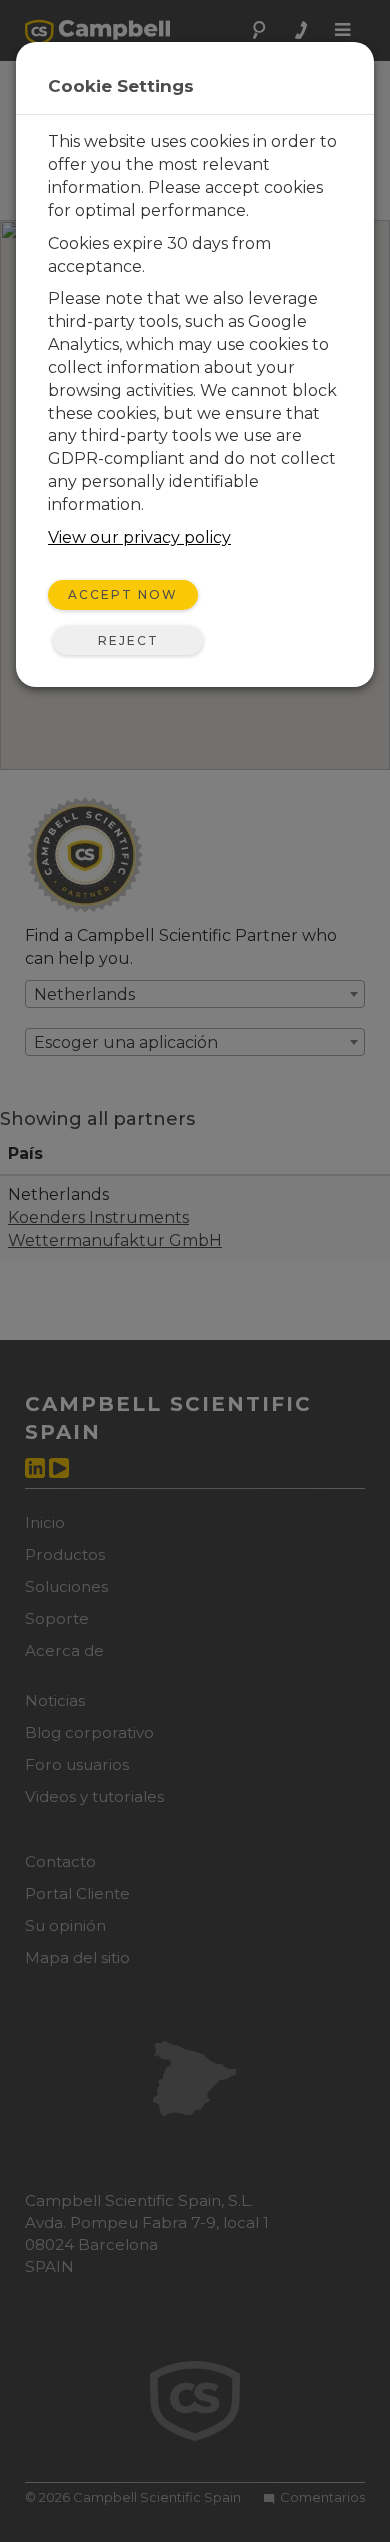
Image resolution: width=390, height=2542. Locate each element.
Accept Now (123, 594)
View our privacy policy (139, 537)
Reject (128, 640)
